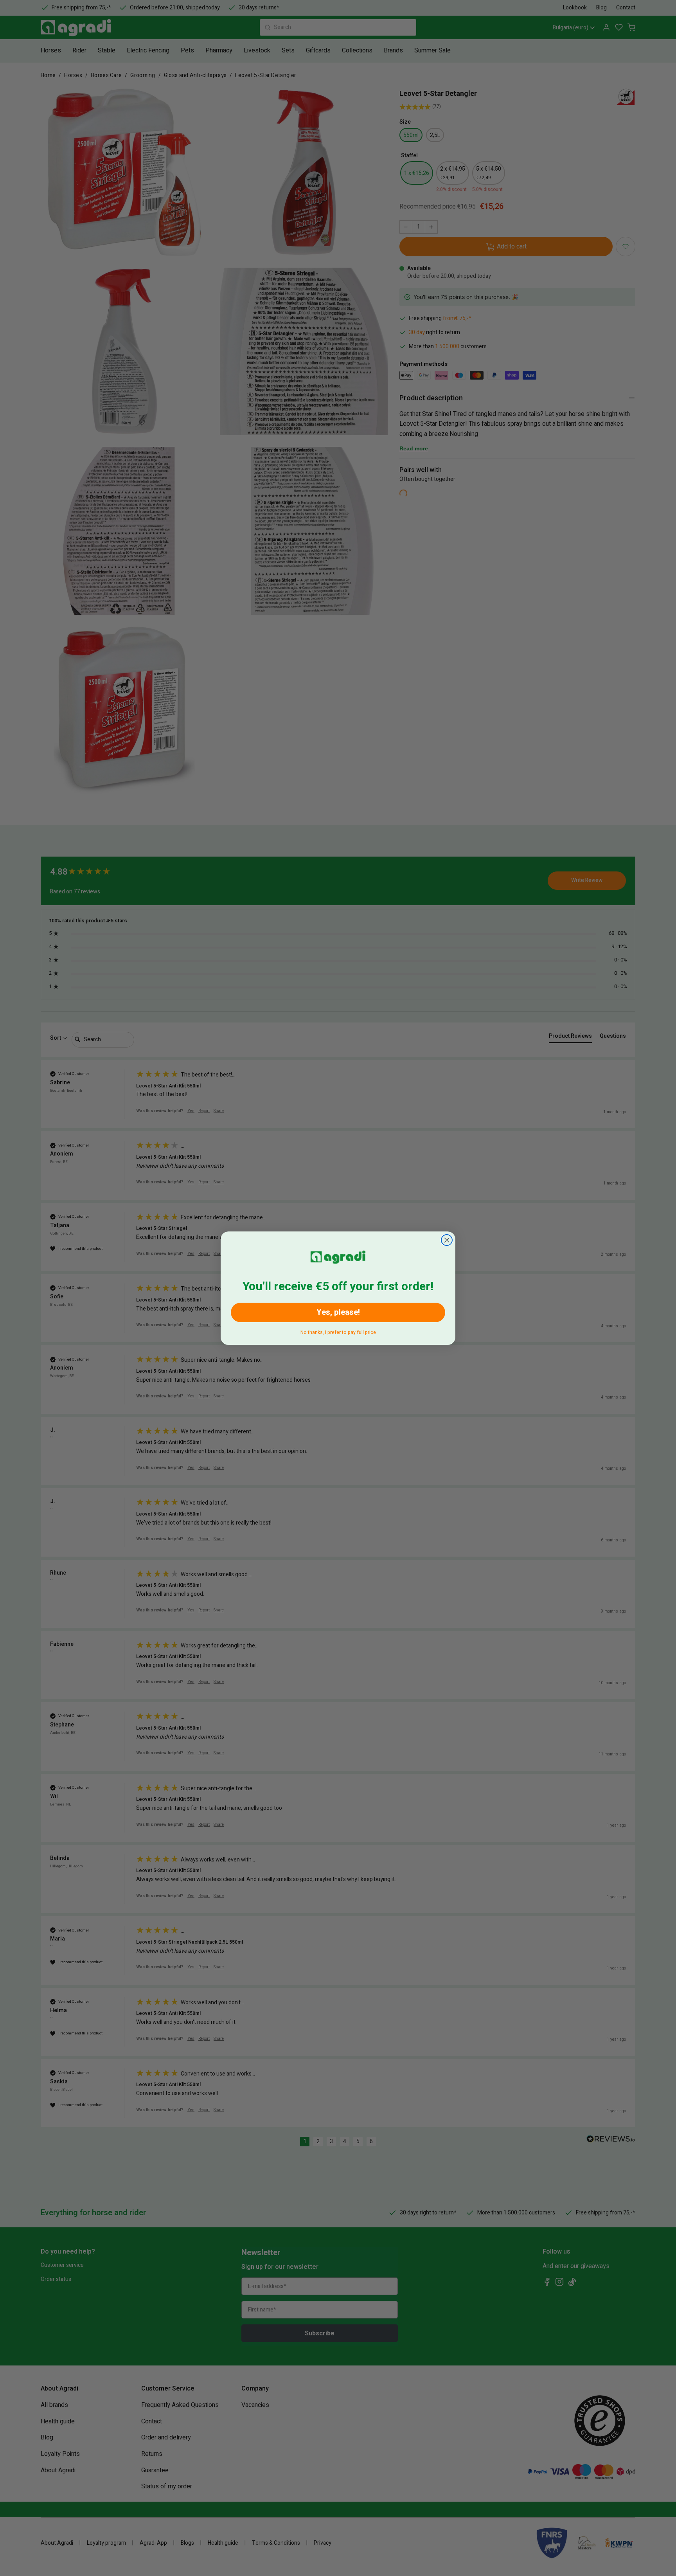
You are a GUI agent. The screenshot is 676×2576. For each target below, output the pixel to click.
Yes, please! (338, 1312)
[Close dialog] (447, 1240)
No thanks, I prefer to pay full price (338, 1331)
